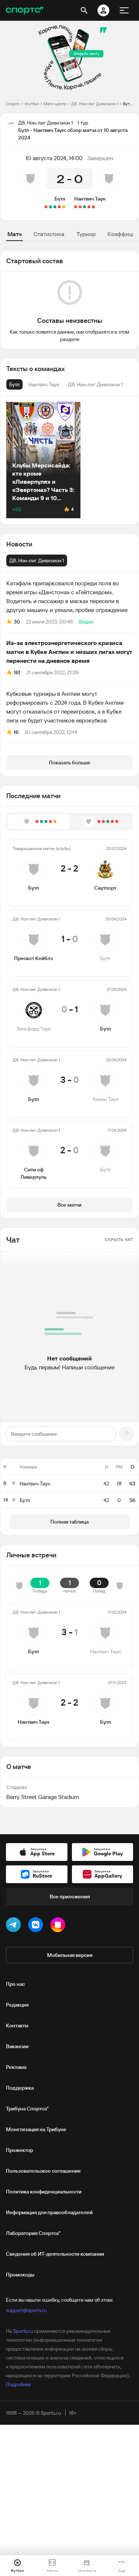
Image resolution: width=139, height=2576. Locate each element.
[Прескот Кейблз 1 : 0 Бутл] (59, 207)
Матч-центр (55, 104)
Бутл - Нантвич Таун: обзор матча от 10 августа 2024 (128, 104)
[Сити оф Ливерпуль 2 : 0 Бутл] (46, 207)
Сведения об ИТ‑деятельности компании (55, 2254)
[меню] (124, 10)
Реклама (16, 2067)
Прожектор (19, 2150)
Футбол (32, 104)
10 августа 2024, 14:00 (54, 158)
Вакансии (17, 2046)
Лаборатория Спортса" (33, 2233)
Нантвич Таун (90, 199)
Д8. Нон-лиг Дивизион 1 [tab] (37, 560)
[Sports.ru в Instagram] (59, 1926)
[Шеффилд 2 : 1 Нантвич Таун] (93, 207)
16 (16, 732)
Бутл (60, 199)
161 (17, 672)
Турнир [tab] (86, 234)
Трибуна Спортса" (27, 2109)
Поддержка (20, 2088)
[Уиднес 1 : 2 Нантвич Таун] (85, 207)
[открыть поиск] (84, 10)
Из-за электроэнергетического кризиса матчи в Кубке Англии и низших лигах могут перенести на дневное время (69, 652)
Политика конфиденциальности (44, 2192)
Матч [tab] (14, 234)
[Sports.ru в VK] (37, 1926)
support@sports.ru (26, 2310)
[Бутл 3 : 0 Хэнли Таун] (50, 207)
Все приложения (70, 1897)
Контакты (17, 2026)
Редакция (17, 2005)
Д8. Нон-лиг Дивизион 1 (95, 104)
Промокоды (20, 2275)
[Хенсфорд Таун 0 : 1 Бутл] (55, 207)
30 (17, 622)
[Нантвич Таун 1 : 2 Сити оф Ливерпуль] (80, 207)
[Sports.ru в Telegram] (15, 1926)
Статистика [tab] (49, 234)
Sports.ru (23, 2331)
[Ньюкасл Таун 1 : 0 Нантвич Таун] (76, 207)
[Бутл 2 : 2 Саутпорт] (64, 207)
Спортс (13, 104)
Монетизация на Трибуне (36, 2129)
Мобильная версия (70, 1955)
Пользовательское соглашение (43, 2171)
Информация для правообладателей (49, 2212)
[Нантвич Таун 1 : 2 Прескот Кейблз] (89, 207)
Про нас (15, 1984)
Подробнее (18, 2384)
